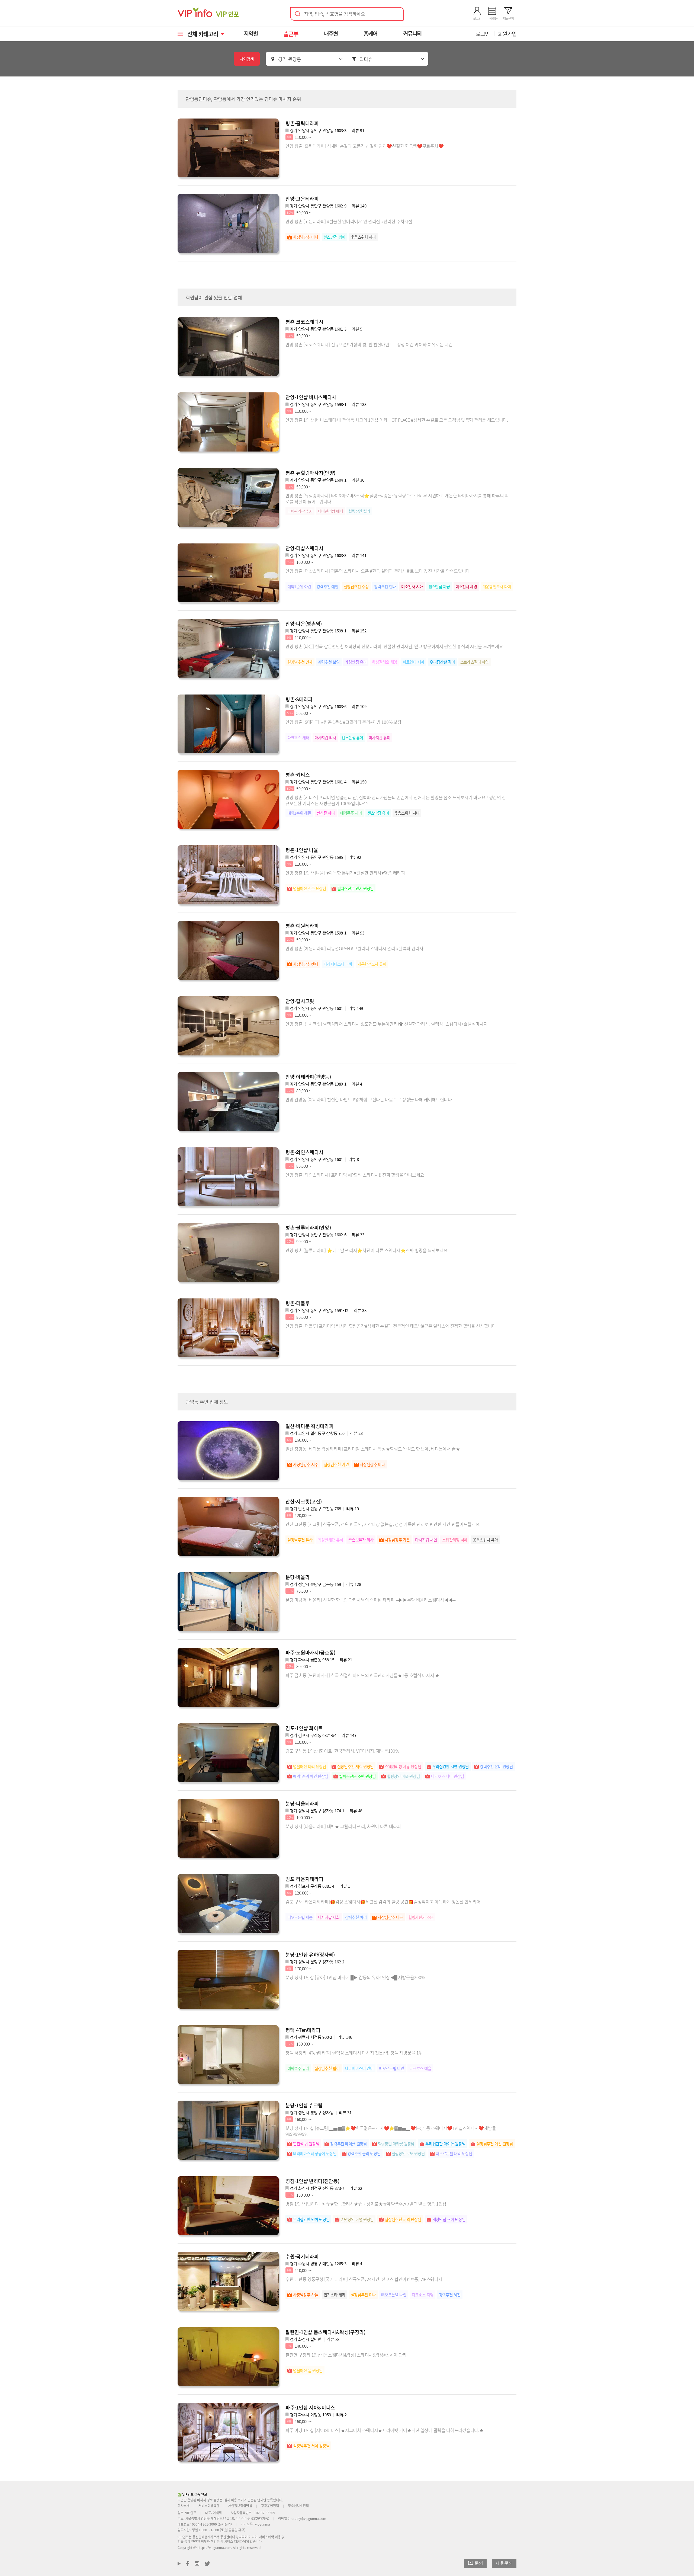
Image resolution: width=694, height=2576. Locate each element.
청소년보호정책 (298, 2506)
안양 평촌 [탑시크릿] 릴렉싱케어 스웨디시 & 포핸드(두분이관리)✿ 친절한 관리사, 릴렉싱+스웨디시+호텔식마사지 (386, 1024)
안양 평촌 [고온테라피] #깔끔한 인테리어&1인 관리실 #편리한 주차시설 (349, 221)
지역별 (251, 33)
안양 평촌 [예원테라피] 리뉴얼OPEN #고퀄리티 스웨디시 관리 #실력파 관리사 (354, 948)
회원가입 (507, 34)
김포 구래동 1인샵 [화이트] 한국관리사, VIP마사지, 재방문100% (342, 1751)
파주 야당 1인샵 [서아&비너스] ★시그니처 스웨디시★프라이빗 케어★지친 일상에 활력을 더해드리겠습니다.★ (384, 2430)
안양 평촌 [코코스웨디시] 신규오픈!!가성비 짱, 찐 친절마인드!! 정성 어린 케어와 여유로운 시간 (369, 344)
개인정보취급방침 (240, 2506)
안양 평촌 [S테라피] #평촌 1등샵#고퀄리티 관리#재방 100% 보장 (343, 722)
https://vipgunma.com (214, 2547)
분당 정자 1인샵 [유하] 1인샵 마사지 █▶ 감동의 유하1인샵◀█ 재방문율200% (355, 1977)
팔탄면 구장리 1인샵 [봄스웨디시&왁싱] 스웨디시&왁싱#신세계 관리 (346, 2355)
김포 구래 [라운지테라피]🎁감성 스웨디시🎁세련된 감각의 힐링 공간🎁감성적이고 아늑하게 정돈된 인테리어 (383, 1902)
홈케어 (370, 33)
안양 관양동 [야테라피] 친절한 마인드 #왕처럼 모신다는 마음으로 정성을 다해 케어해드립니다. (369, 1099)
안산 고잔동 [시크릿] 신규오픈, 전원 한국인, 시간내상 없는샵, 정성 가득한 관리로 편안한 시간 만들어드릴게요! (383, 1524)
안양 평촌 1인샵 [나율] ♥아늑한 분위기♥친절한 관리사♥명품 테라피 (345, 873)
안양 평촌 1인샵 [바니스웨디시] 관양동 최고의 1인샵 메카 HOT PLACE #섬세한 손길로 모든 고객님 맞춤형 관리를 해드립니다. (397, 420)
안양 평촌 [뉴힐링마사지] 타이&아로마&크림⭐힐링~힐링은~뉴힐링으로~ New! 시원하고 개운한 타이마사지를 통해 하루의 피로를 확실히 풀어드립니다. (397, 498)
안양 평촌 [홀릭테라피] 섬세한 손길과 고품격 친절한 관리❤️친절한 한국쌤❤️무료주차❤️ (364, 146)
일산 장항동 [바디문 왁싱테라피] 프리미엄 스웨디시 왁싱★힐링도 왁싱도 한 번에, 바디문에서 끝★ (373, 1449)
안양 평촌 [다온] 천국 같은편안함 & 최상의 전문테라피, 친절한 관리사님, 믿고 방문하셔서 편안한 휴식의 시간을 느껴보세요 (394, 646)
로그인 (483, 34)
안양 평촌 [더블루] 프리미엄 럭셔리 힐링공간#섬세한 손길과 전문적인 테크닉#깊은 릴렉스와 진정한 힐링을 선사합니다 (391, 1326)
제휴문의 (504, 2563)
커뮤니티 (412, 33)
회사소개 (184, 2506)
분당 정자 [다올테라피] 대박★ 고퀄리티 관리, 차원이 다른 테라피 (343, 1826)
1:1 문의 (475, 2563)
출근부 (291, 34)
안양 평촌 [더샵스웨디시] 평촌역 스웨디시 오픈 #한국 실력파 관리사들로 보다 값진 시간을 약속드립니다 (378, 571)
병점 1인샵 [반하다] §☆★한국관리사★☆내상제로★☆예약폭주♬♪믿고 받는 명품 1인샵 (366, 2204)
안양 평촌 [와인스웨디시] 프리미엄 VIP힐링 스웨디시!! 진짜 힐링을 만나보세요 (355, 1175)
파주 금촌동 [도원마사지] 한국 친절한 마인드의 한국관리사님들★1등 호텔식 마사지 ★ (362, 1675)
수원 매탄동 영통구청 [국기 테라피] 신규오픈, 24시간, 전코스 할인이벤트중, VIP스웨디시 (364, 2279)
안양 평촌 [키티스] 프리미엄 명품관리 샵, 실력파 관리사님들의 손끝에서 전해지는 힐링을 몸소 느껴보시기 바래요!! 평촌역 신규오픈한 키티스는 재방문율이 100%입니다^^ (396, 800)
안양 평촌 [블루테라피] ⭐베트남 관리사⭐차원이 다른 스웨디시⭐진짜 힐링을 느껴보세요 (367, 1250)
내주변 (331, 33)
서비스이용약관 (209, 2506)
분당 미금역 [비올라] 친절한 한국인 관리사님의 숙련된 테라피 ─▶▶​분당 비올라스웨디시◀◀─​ (370, 1600)
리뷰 (358, 130)
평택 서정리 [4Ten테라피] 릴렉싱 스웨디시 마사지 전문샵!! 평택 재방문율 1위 (354, 2053)
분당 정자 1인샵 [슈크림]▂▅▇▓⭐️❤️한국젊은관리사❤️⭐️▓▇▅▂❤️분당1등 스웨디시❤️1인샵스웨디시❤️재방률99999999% (391, 2131)
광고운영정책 (270, 2506)
